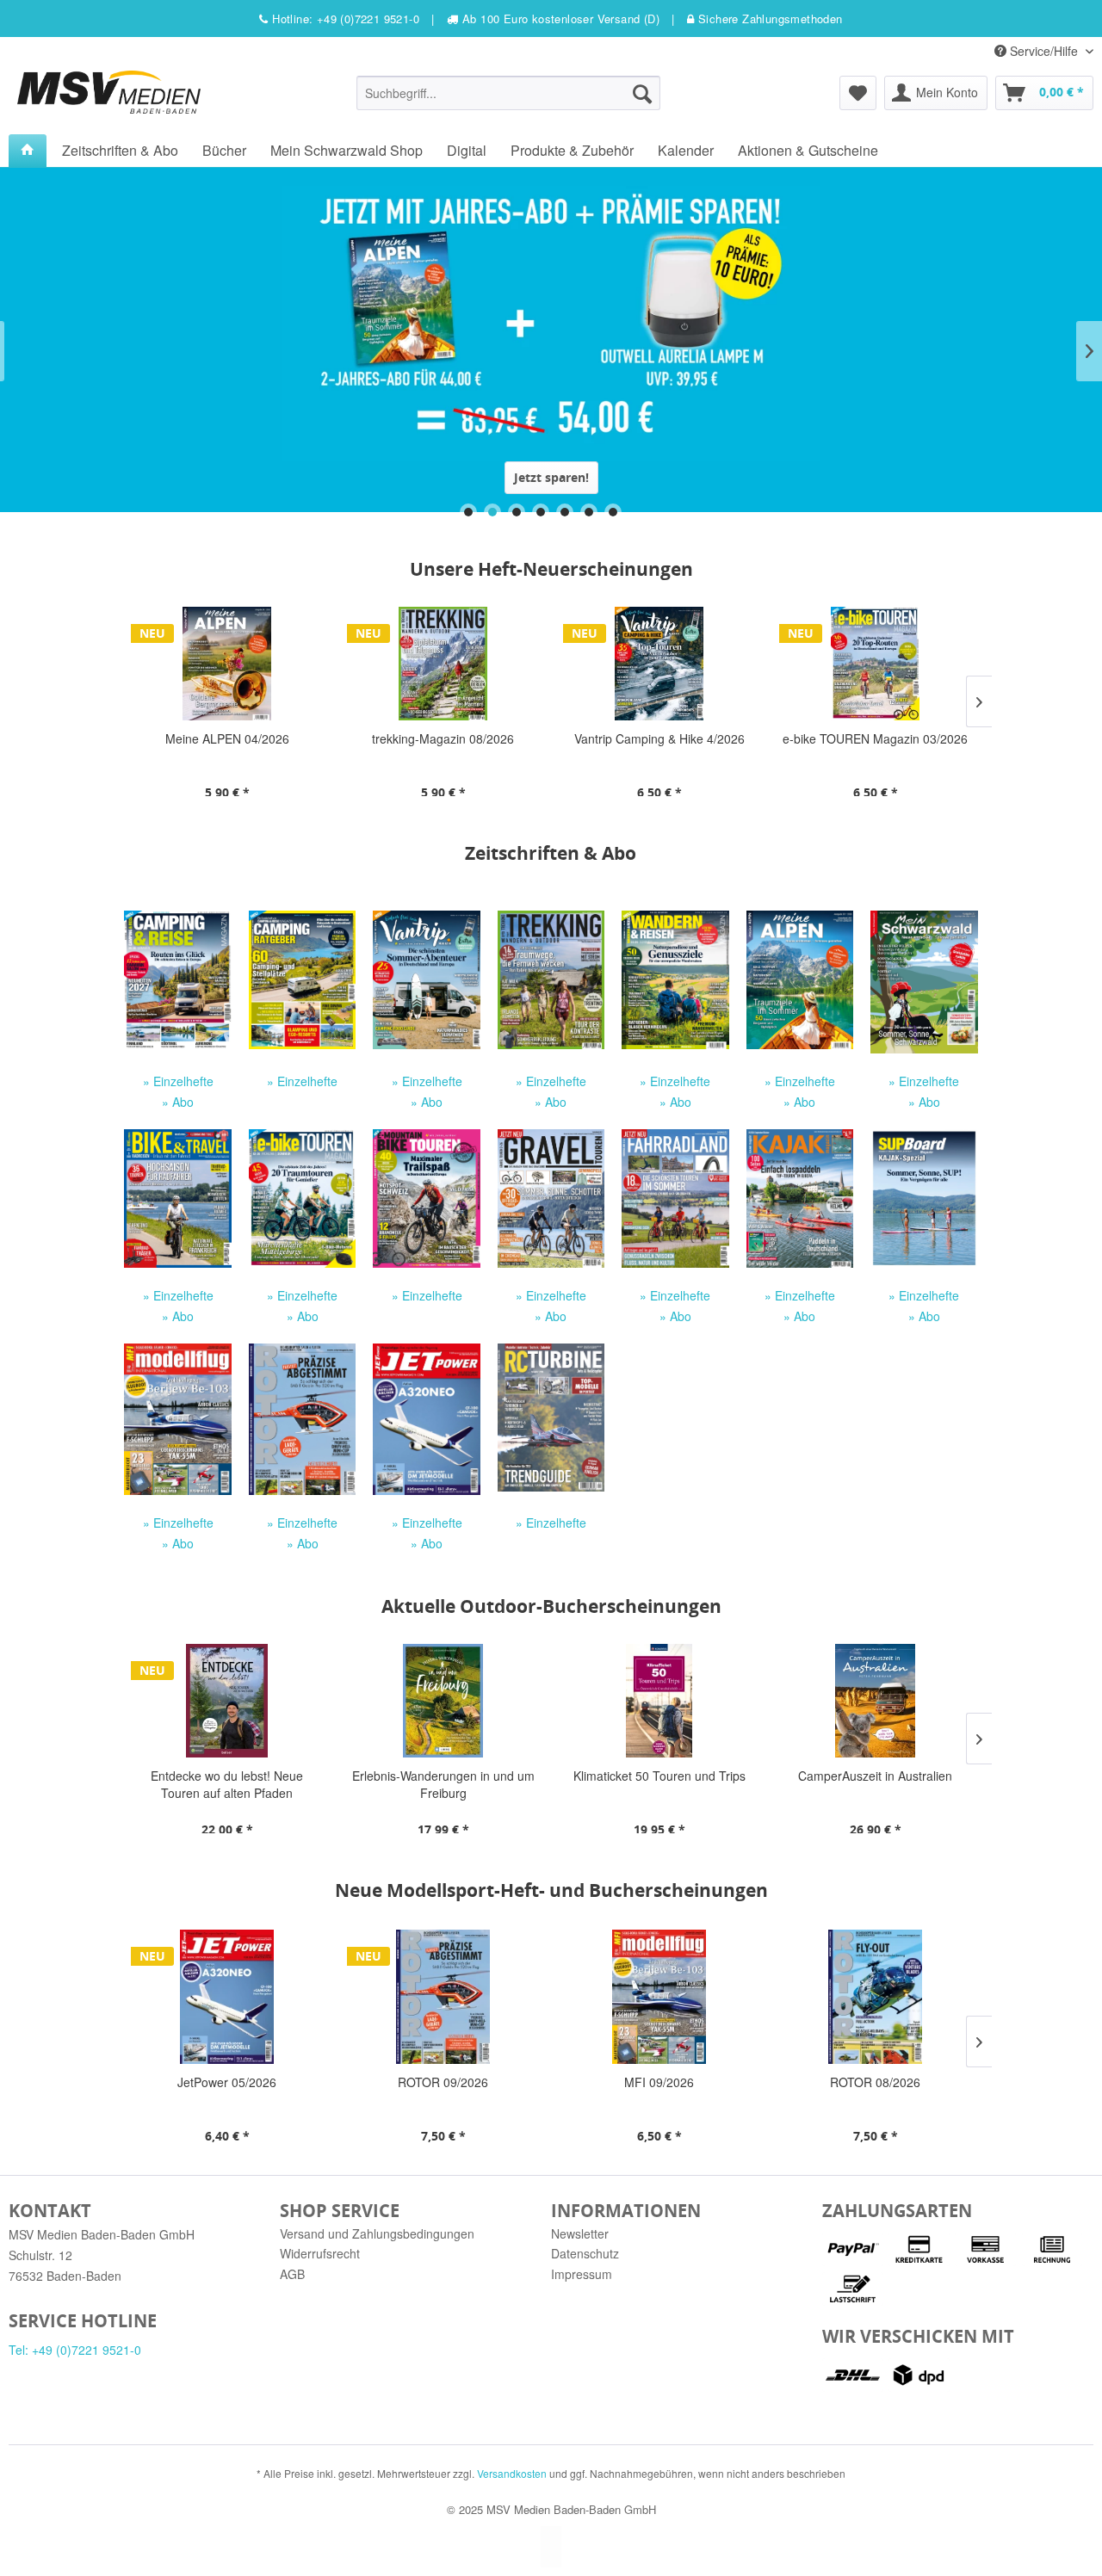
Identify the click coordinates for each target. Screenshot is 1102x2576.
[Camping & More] (426, 980)
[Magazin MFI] (177, 1419)
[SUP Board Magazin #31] (880, 664)
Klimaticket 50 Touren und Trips (446, 1776)
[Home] (28, 151)
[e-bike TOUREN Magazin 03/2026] (664, 664)
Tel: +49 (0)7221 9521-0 (75, 2350)
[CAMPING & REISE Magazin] (177, 980)
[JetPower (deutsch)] (426, 1419)
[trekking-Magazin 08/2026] (232, 664)
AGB (292, 2274)
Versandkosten (512, 2473)
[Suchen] (642, 93)
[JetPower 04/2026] (877, 1997)
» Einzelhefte (178, 1081)
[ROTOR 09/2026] (229, 1997)
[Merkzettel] (858, 93)
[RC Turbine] (551, 1418)
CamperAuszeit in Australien (662, 1776)
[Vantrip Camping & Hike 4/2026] (448, 664)
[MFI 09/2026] (445, 1997)
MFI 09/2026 (445, 2082)
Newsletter (580, 2233)
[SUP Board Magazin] (924, 1198)
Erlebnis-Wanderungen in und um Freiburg (230, 1784)
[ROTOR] (302, 1419)
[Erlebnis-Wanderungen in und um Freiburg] (229, 1701)
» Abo (178, 1102)
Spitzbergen (878, 1776)
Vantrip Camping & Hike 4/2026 (449, 738)
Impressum (582, 2274)
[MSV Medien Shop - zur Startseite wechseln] (109, 92)
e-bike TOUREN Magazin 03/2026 (664, 738)
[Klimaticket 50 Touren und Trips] (446, 1701)
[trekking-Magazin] (551, 980)
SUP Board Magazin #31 (881, 738)
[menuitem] (508, 93)
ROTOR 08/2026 (661, 2082)
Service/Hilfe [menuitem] (1044, 51)
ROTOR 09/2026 (229, 2082)
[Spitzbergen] (878, 1701)
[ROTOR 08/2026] (661, 1997)
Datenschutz (585, 2253)
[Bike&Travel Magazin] (177, 1198)
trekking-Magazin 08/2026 (232, 738)
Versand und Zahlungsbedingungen (377, 2233)
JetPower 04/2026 (877, 2082)
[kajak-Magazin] (800, 1198)
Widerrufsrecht (320, 2253)
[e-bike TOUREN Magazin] (302, 1198)
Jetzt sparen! (551, 477)
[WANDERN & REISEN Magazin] (675, 980)
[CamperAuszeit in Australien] (662, 1701)
